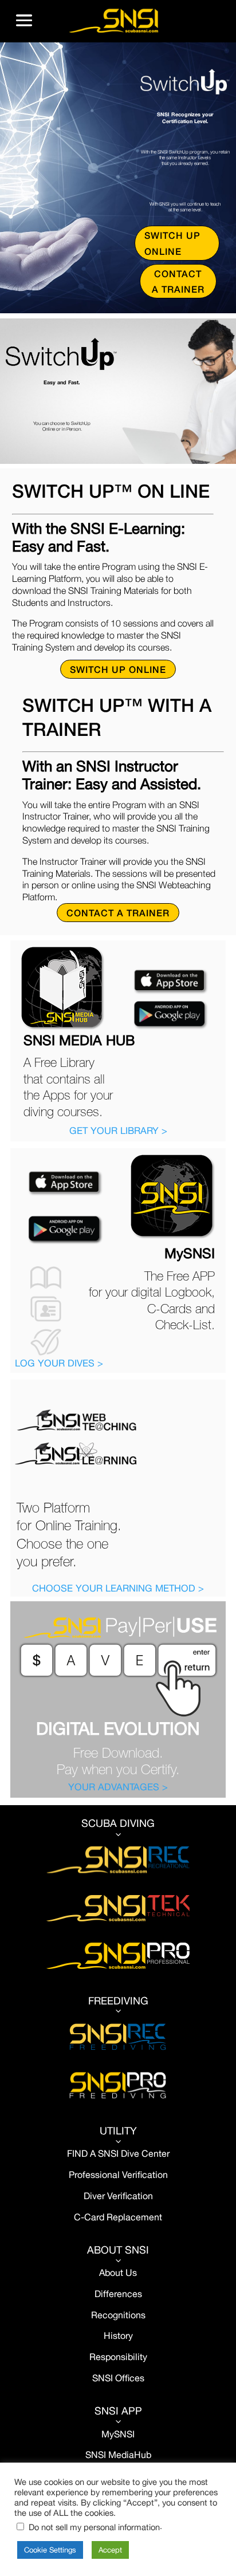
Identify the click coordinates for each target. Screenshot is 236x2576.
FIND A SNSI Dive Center (118, 2153)
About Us (118, 2272)
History (118, 2335)
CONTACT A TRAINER (178, 281)
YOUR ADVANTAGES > (118, 1787)
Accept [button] (110, 2550)
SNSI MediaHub (118, 2455)
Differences (118, 2294)
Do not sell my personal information (94, 2527)
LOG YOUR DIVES (56, 1363)
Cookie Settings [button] (50, 2550)
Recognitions (118, 2315)
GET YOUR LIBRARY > (118, 1131)
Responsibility (118, 2357)
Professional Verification (118, 2175)
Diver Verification (118, 2196)
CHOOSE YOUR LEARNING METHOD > (118, 1588)
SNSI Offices (118, 2378)
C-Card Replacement (118, 2217)
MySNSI (118, 2434)
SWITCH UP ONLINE (172, 243)
